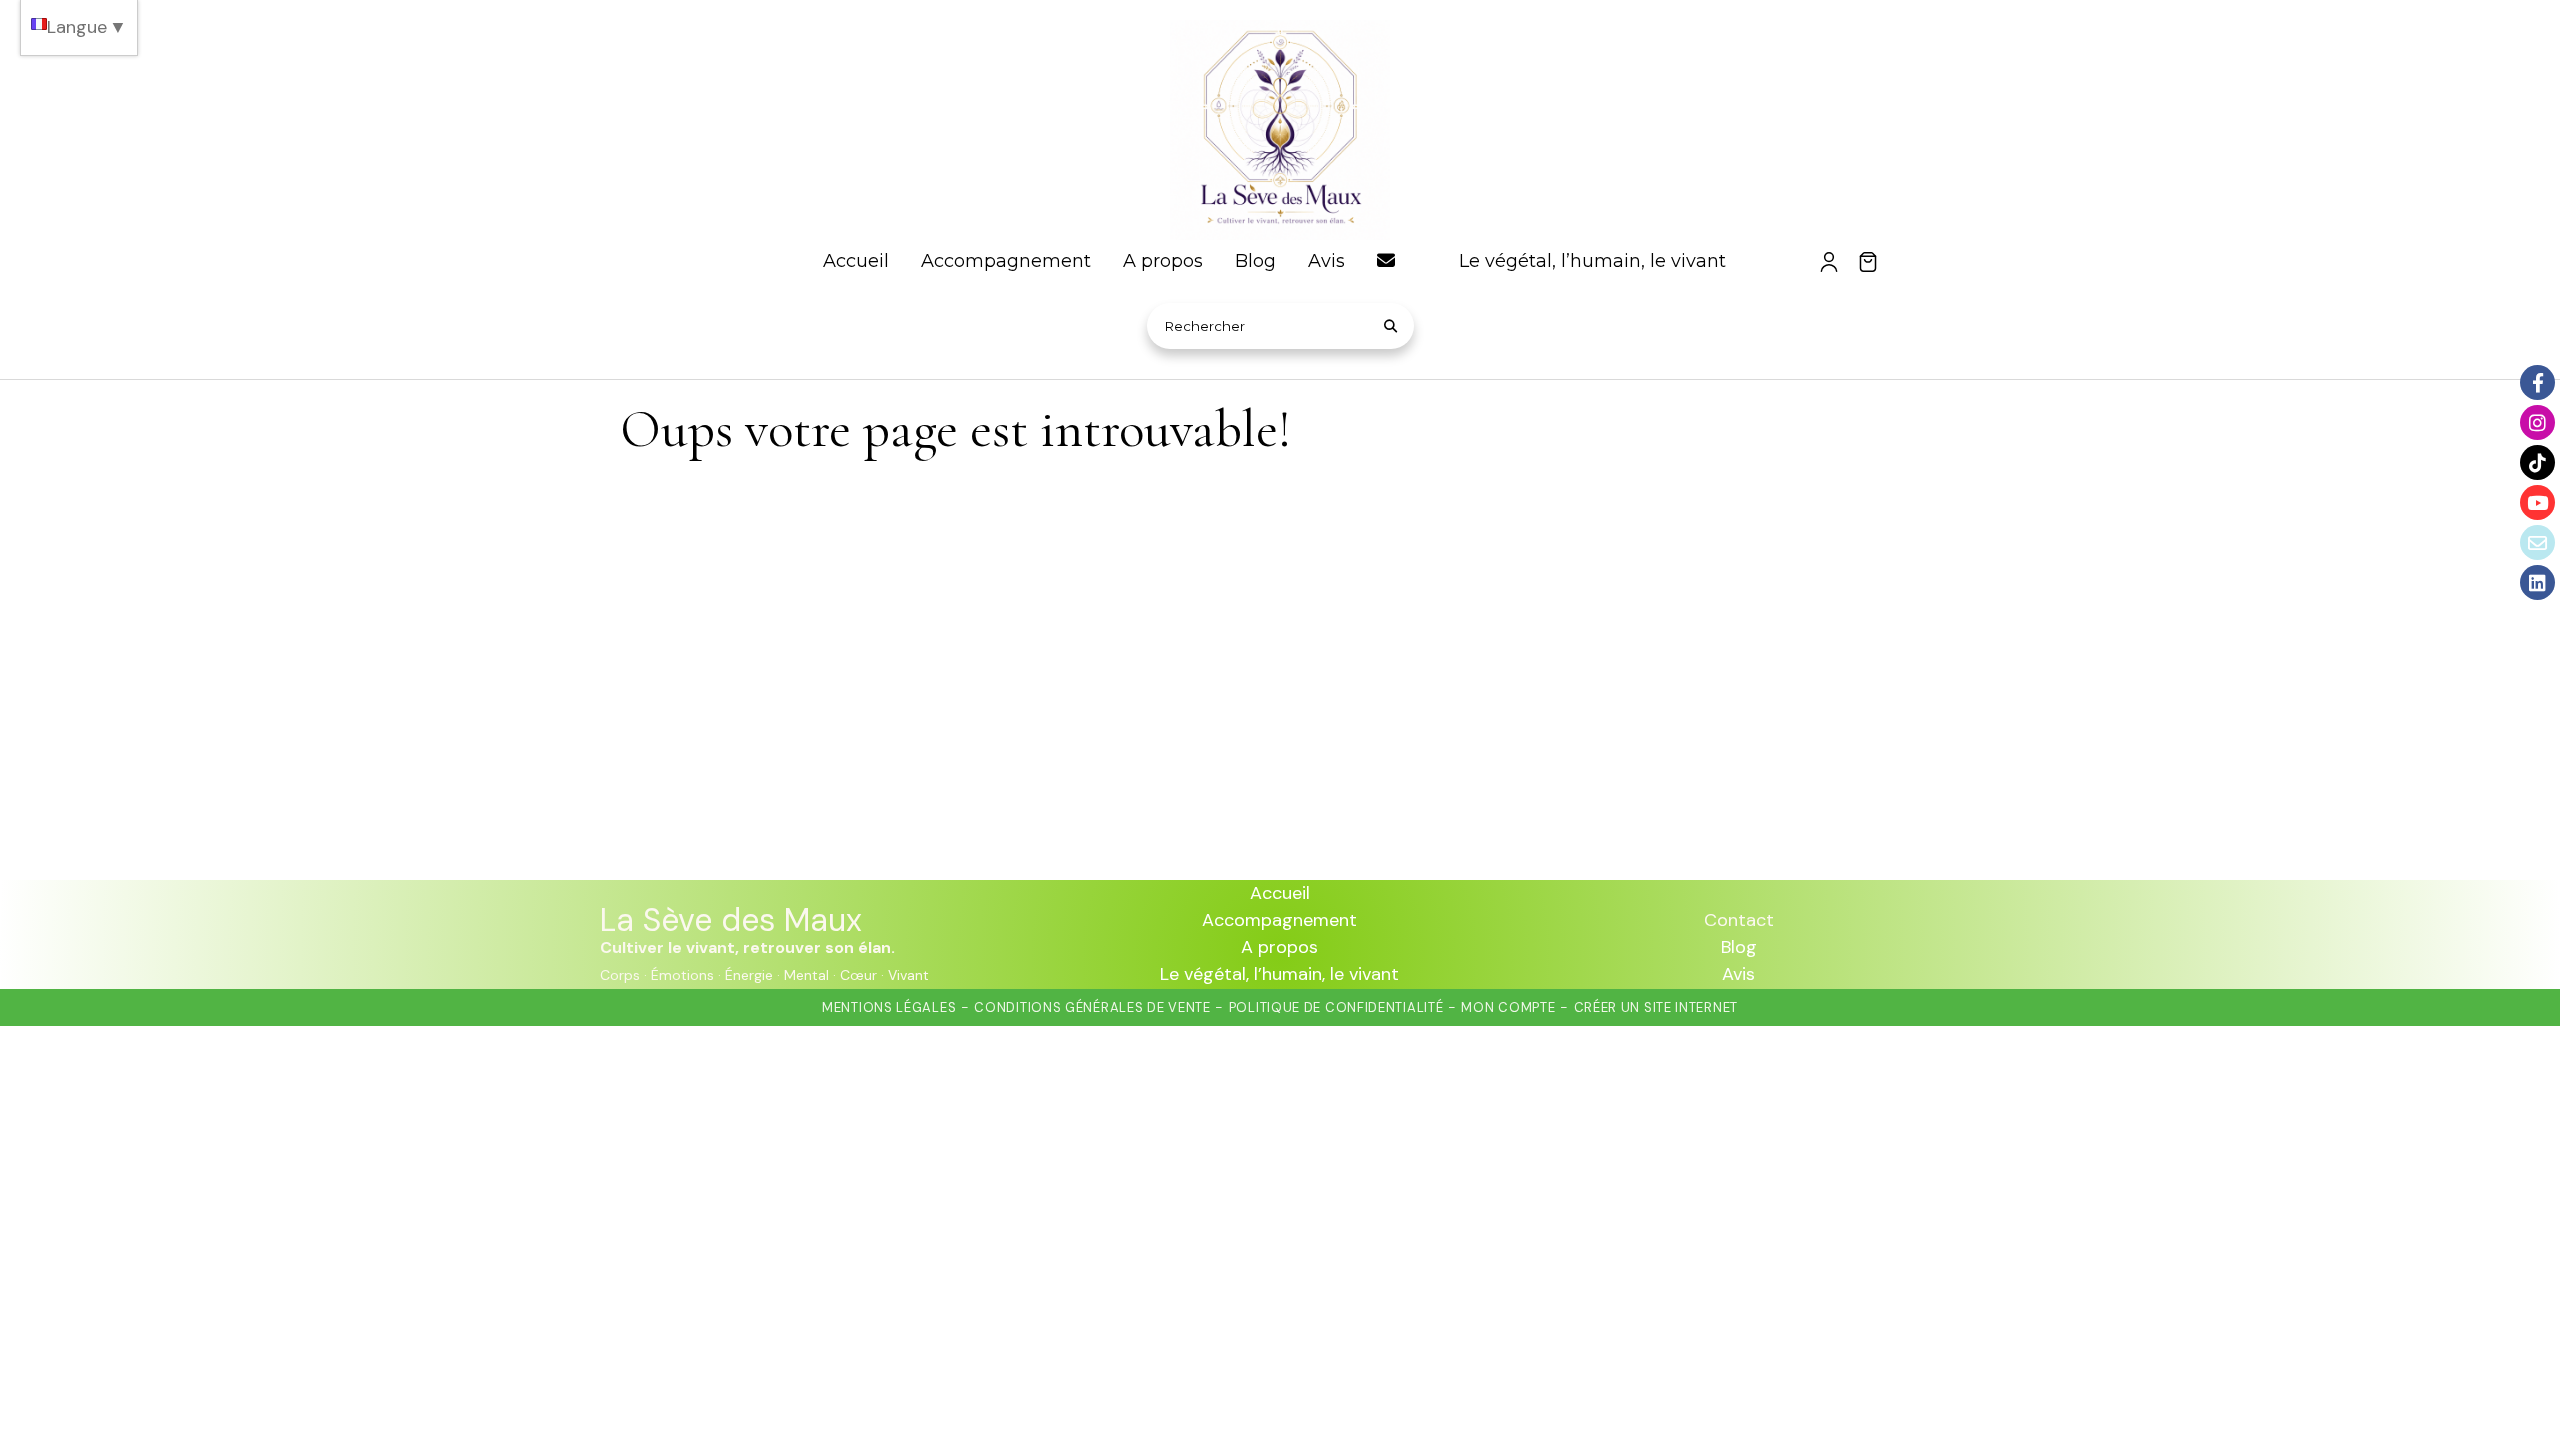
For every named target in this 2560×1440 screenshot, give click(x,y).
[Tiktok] (2537, 462)
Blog (1739, 947)
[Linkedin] (2537, 582)
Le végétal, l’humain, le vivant (1279, 974)
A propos (1279, 947)
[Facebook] (2537, 382)
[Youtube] (2537, 502)
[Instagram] (2537, 422)
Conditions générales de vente (1092, 1007)
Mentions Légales (889, 1007)
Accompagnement (1279, 920)
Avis (1738, 974)
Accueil (1280, 893)
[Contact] (2537, 542)
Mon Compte (1508, 1007)
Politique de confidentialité (1336, 1007)
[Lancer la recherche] (1391, 326)
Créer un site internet (1656, 1007)
